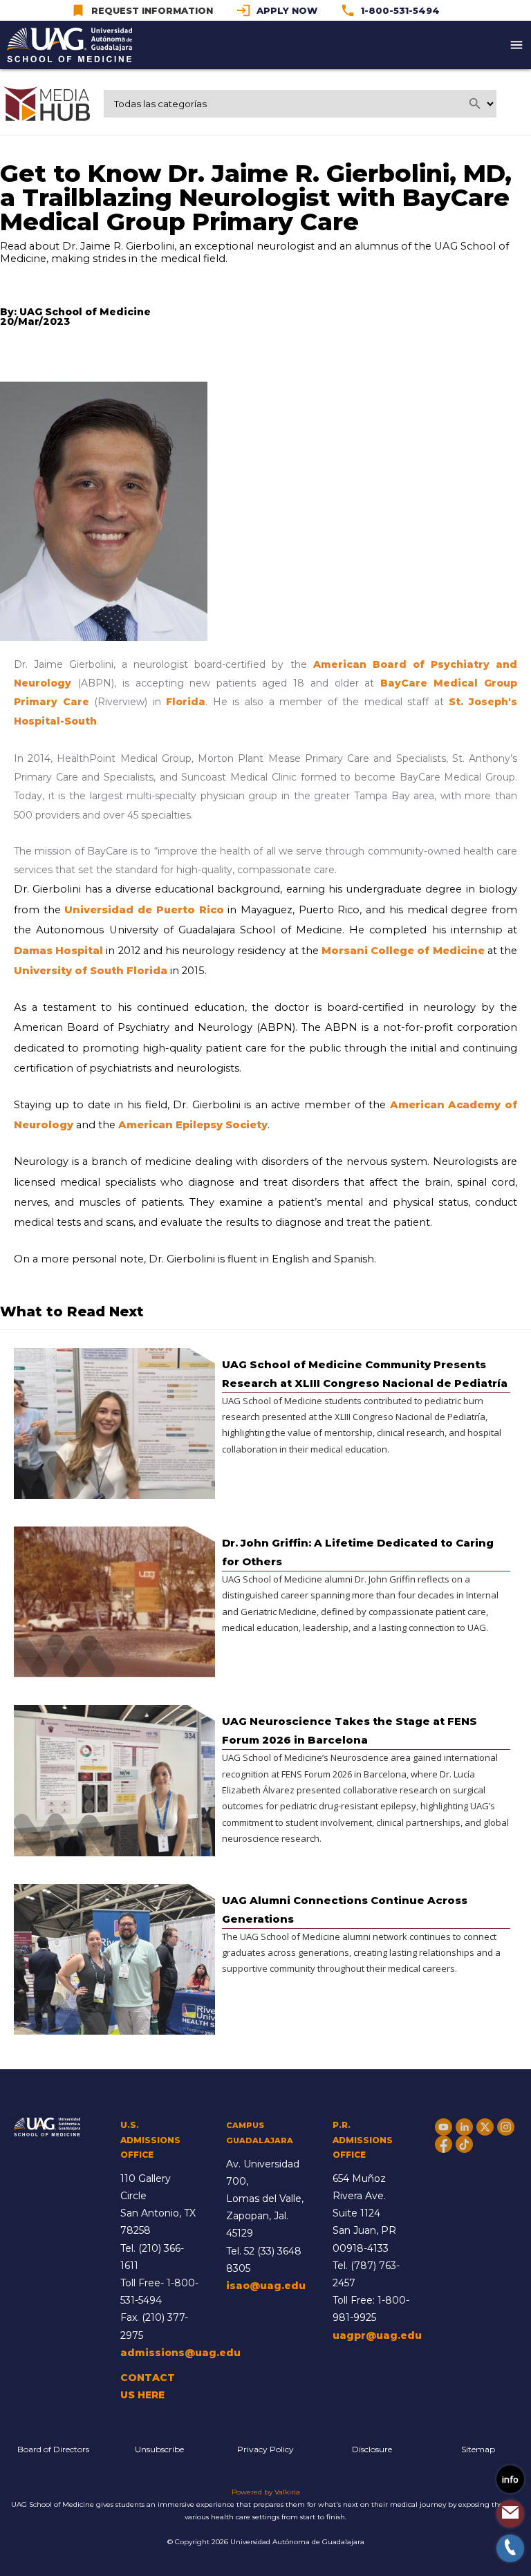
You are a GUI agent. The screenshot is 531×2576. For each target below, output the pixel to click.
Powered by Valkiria (266, 2492)
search (475, 104)
